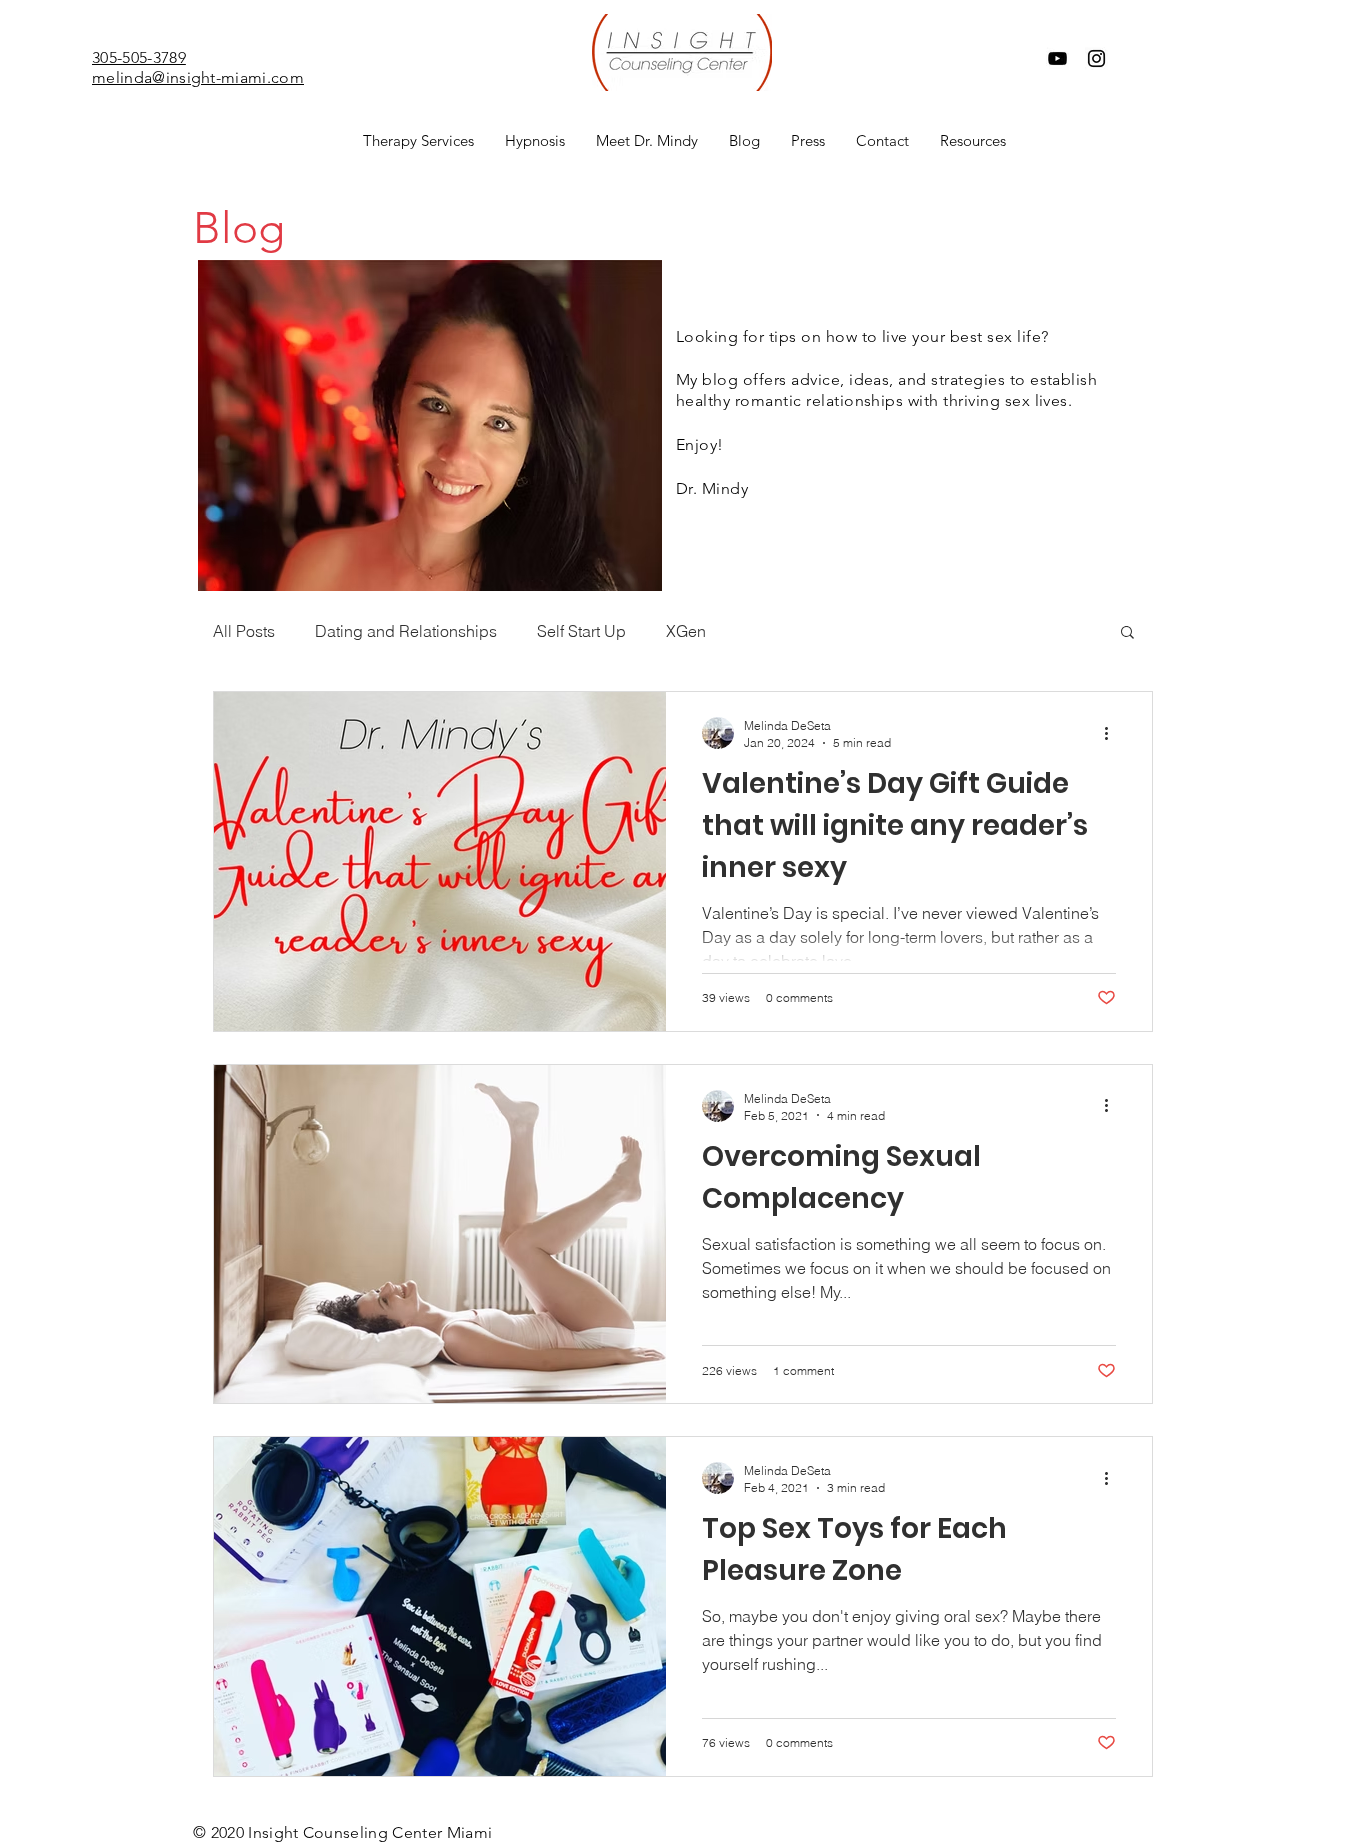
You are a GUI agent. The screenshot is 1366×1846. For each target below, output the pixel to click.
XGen (686, 631)
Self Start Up (581, 631)
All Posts (244, 631)
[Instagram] (1096, 58)
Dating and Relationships (406, 631)
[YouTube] (1057, 58)
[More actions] (1113, 733)
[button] (418, 141)
